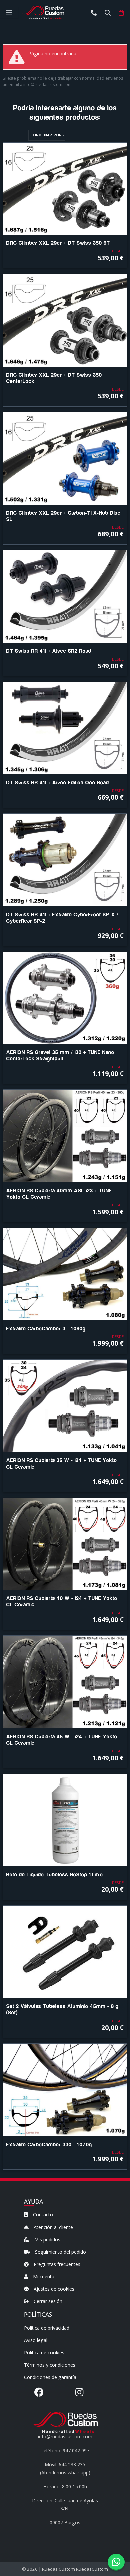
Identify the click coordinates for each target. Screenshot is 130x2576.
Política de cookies (44, 2352)
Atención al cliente (53, 2227)
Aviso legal (36, 2340)
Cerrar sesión (47, 2301)
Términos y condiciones (50, 2365)
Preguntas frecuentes (56, 2264)
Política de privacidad (47, 2328)
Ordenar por (47, 135)
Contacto (42, 2215)
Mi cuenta (43, 2277)
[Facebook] (39, 2392)
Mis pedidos (47, 2240)
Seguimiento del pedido (60, 2252)
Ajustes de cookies (53, 2289)
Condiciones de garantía (50, 2377)
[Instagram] (79, 2392)
